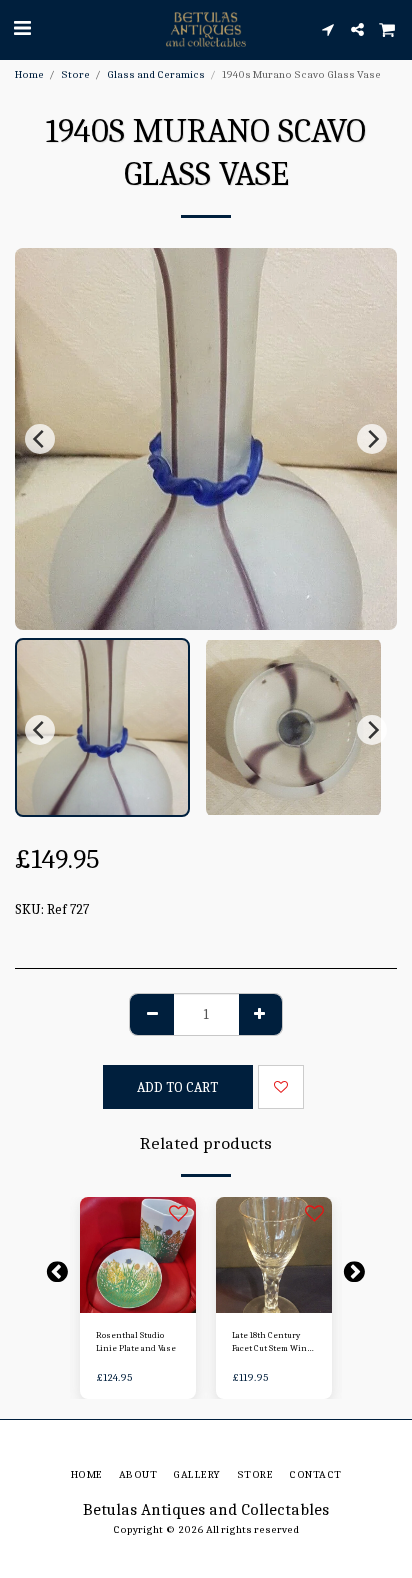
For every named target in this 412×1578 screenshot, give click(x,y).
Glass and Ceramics (156, 74)
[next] (372, 439)
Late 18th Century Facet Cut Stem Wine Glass (272, 1343)
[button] (22, 28)
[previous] (40, 439)
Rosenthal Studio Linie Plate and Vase (136, 1341)
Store (75, 74)
